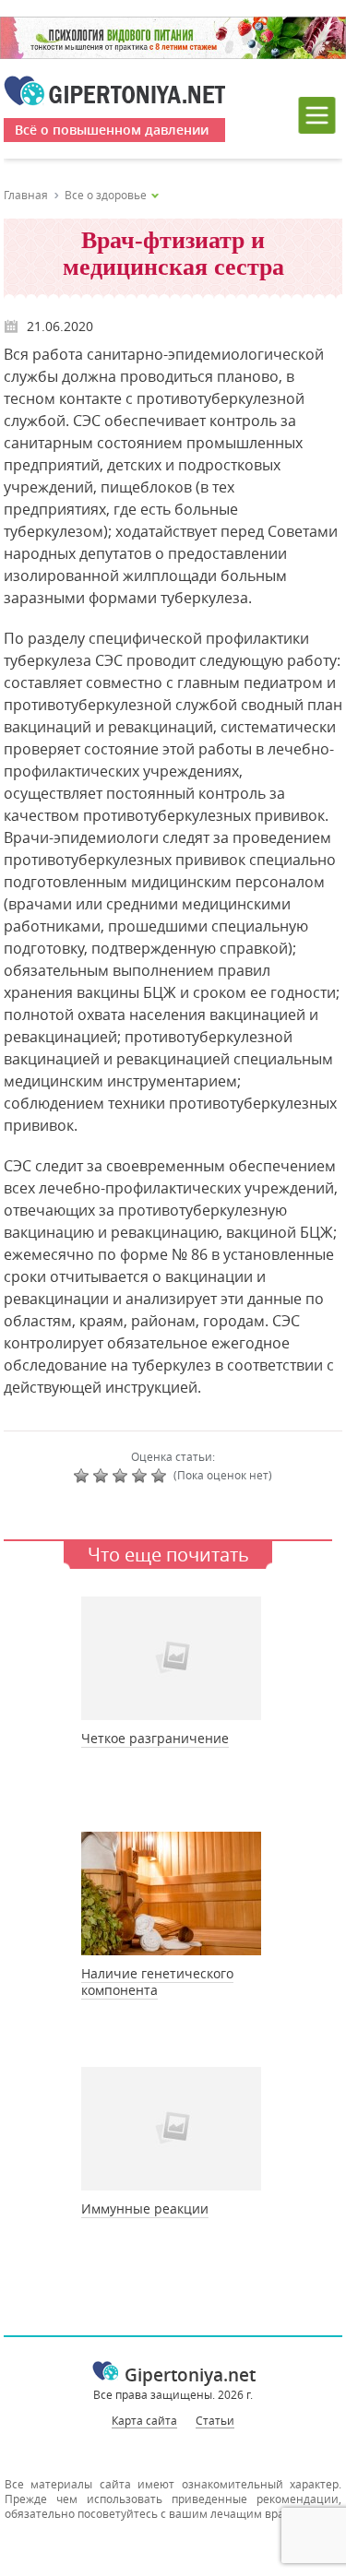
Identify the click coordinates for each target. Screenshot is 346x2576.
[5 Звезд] (161, 1476)
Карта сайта (144, 2420)
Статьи (215, 2420)
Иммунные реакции (145, 2208)
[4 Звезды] (142, 1476)
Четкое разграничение (155, 1738)
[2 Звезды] (103, 1476)
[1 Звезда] (84, 1476)
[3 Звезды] (122, 1476)
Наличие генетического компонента (157, 1982)
